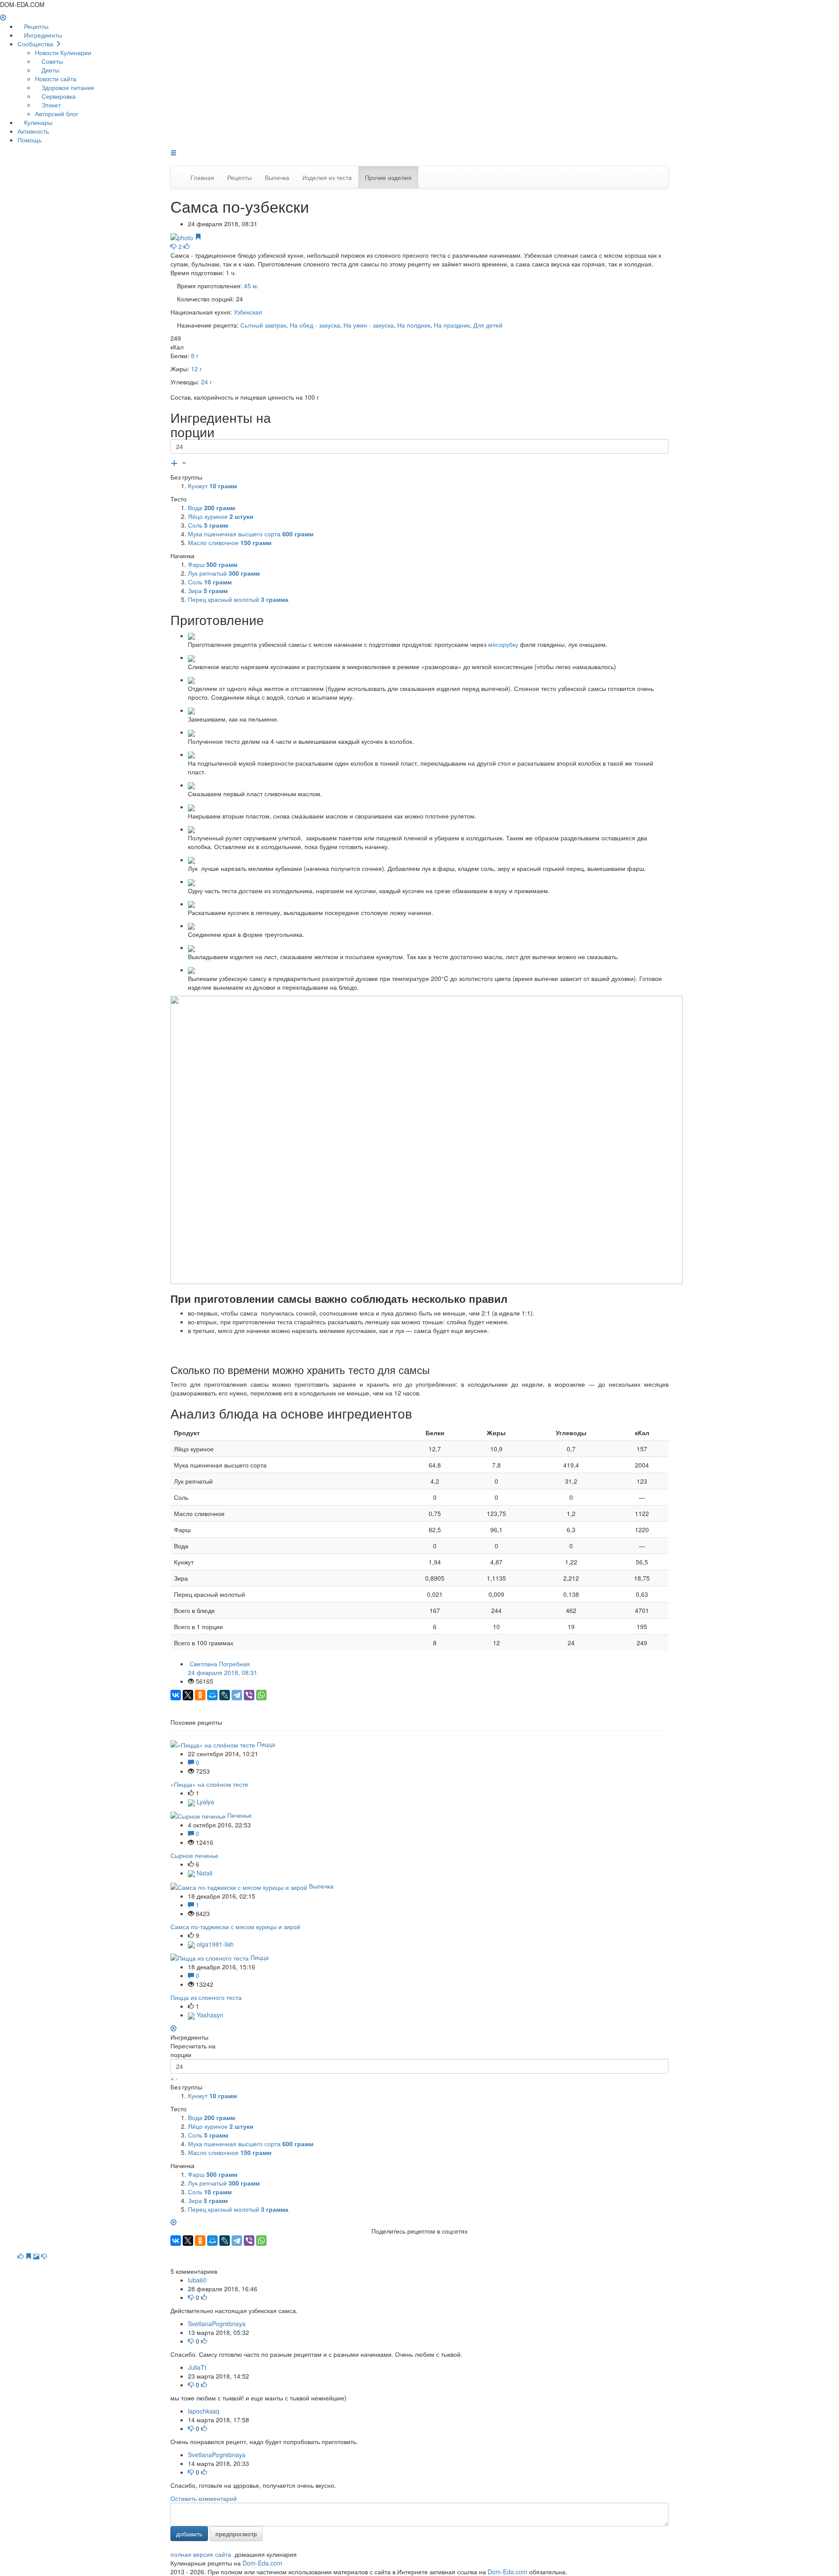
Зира (208, 590)
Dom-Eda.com (262, 2563)
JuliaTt (197, 2367)
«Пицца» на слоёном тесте (209, 1784)
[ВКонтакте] (176, 1695)
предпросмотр (236, 2534)
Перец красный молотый (238, 599)
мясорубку (503, 644)
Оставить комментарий (204, 2498)
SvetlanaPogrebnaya (217, 2324)
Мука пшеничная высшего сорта (251, 534)
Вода (211, 508)
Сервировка (58, 96)
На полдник (414, 325)
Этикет (50, 105)
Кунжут (212, 486)
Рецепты (35, 26)
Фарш (213, 564)
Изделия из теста (327, 177)
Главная (202, 177)
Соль (208, 525)
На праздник (452, 325)
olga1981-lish (214, 1944)
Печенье (239, 1815)
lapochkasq (204, 2411)
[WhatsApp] (261, 1695)
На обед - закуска (315, 325)
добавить (189, 2534)
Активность (33, 131)
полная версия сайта (201, 2554)
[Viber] (249, 1695)
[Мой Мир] (212, 1695)
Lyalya (205, 1802)
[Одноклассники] (200, 1695)
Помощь (29, 140)
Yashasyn (209, 2015)
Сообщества (36, 44)
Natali (204, 1873)
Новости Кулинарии (63, 52)
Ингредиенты (42, 35)
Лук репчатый (224, 573)
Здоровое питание (67, 87)
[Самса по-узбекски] (183, 237)
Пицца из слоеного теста (206, 1997)
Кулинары (37, 122)
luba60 (197, 2280)
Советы (51, 61)
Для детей (488, 325)
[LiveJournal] (225, 1695)
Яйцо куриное (221, 516)
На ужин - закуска (369, 325)
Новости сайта (56, 79)
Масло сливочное (230, 542)
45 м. (251, 286)
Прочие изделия (388, 177)
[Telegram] (237, 1695)
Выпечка (277, 177)
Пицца (266, 1744)
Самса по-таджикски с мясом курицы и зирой (235, 1927)
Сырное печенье (194, 1855)
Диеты (50, 70)
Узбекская (248, 312)
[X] (188, 1695)
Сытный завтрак (263, 325)
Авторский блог (57, 114)
